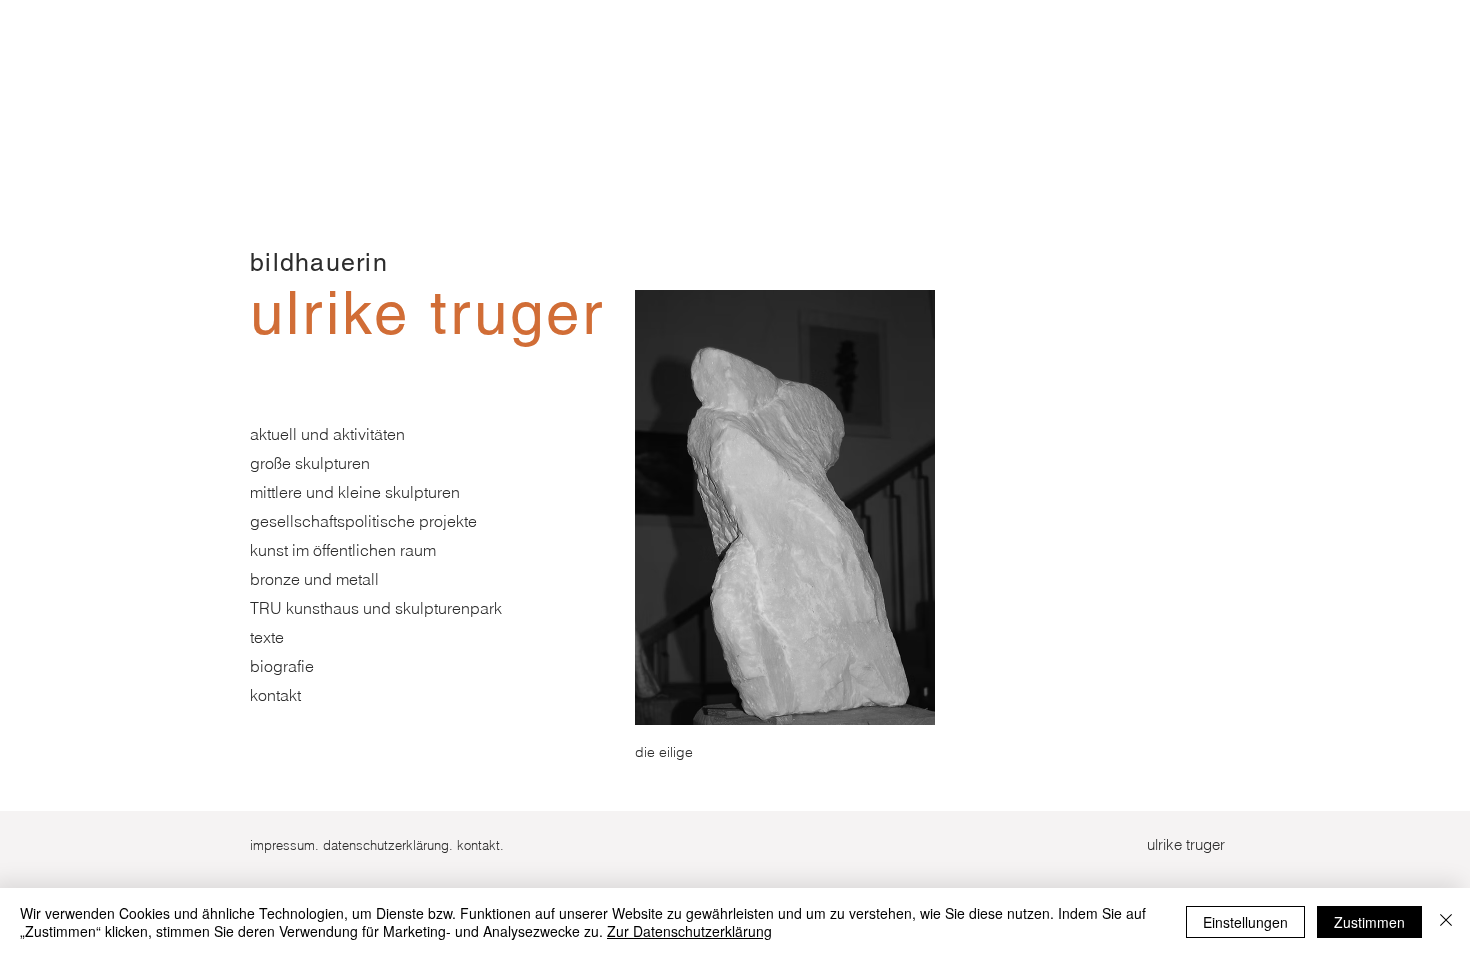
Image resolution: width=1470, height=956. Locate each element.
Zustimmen (1369, 922)
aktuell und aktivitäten (327, 434)
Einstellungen (1245, 922)
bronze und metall (314, 579)
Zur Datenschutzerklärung (689, 931)
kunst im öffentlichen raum (343, 550)
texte (267, 637)
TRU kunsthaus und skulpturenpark (376, 608)
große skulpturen (310, 463)
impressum (282, 845)
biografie (282, 666)
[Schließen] (1446, 922)
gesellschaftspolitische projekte (363, 521)
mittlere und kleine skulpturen (355, 492)
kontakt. (480, 845)
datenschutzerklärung (386, 845)
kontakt (275, 695)
